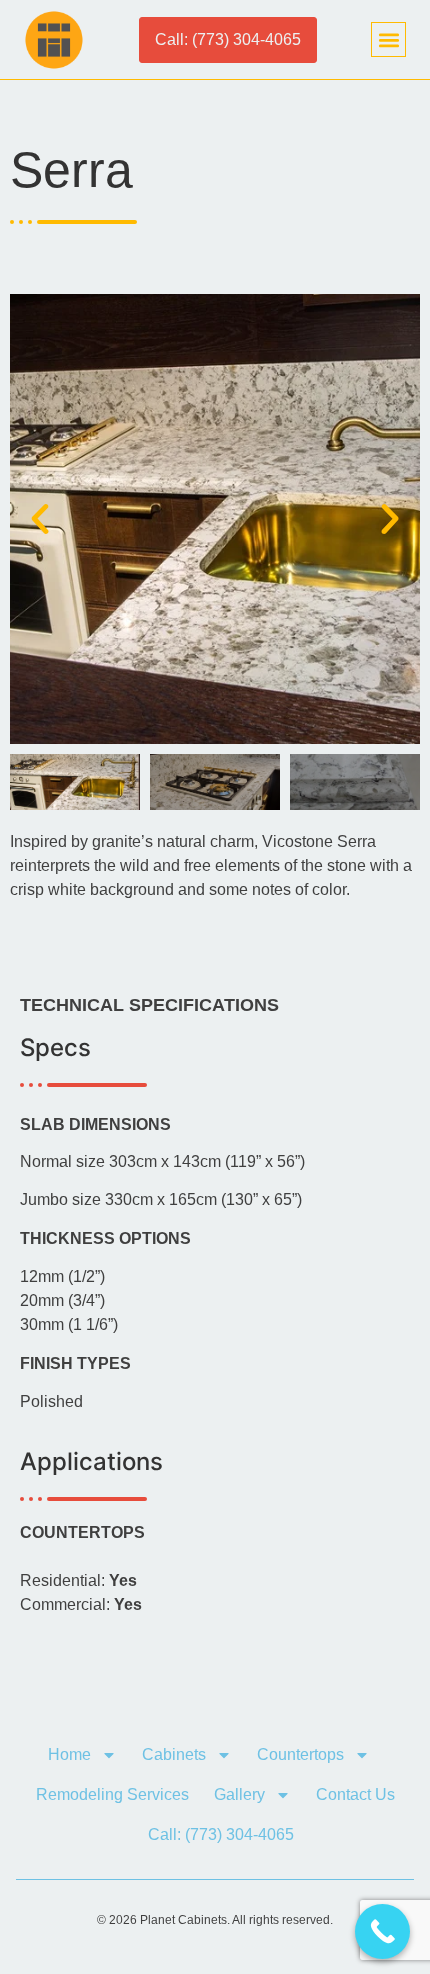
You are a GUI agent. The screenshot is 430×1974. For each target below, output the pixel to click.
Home (69, 1754)
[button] (388, 39)
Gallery (239, 1794)
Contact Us (355, 1794)
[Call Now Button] (382, 1931)
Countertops (300, 1754)
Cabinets (174, 1754)
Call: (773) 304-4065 (221, 1834)
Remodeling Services (112, 1794)
